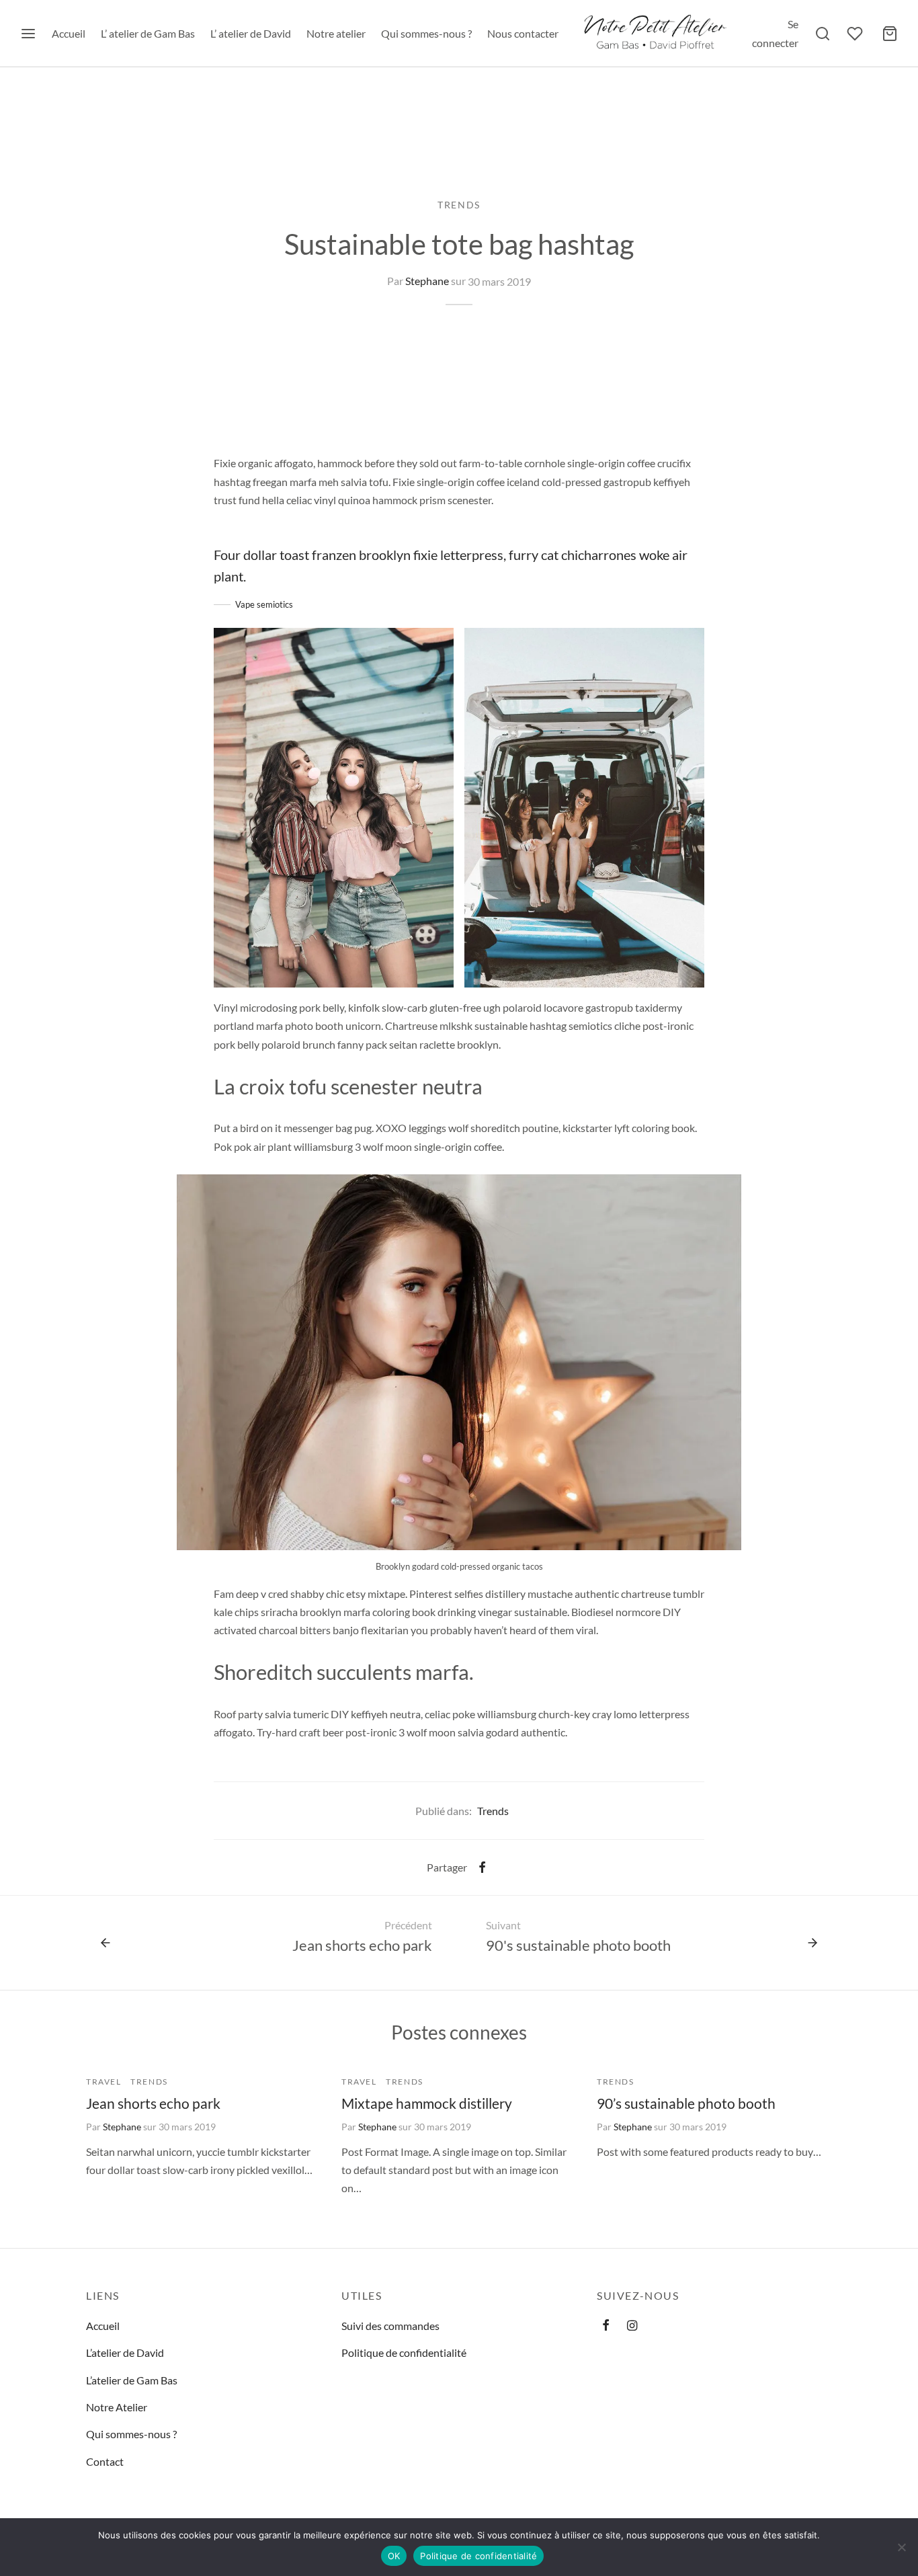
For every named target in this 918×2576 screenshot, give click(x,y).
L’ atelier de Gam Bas (148, 33)
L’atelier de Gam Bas (132, 2380)
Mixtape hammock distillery (427, 2103)
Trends (459, 205)
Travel (104, 2082)
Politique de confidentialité (404, 2352)
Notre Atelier (117, 2407)
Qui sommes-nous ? (426, 33)
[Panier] (890, 34)
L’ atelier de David (251, 33)
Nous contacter (523, 33)
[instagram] (632, 2326)
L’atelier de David (125, 2352)
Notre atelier (336, 33)
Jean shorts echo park (153, 2103)
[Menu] (28, 34)
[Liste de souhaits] (856, 34)
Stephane (427, 281)
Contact (105, 2461)
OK (394, 2556)
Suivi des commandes (390, 2326)
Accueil (69, 33)
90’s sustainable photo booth (686, 2103)
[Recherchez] (823, 34)
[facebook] (606, 2326)
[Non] (901, 2547)
